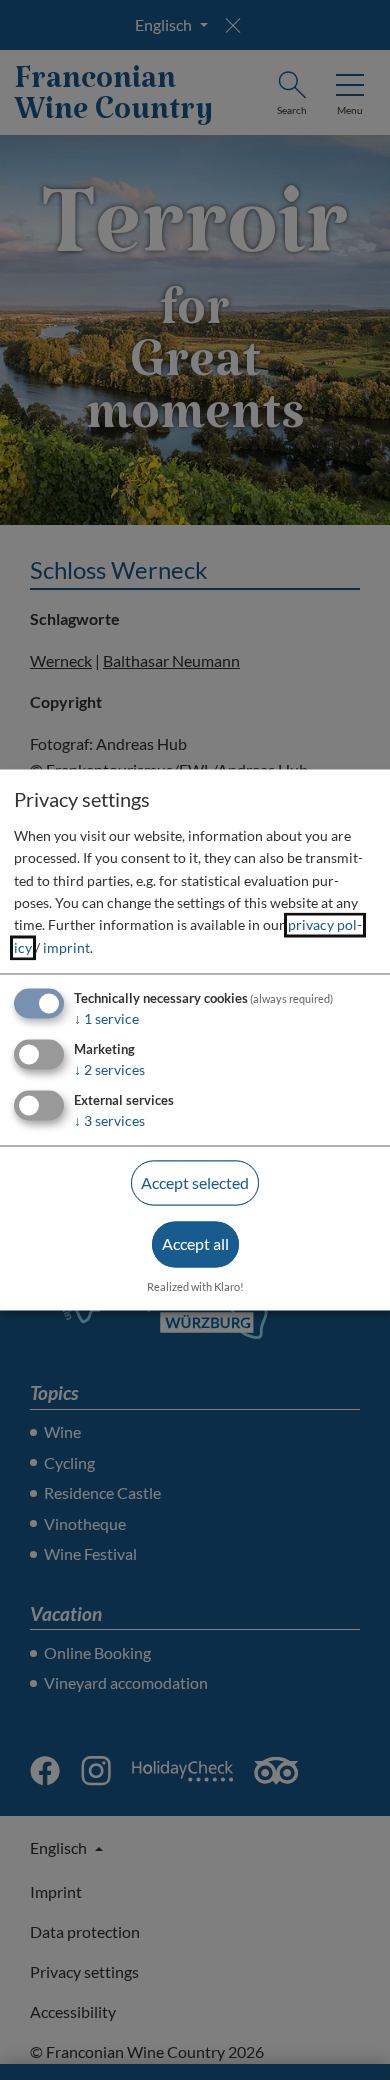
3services (109, 1120)
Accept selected (195, 1182)
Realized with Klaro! (195, 1287)
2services (109, 1069)
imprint (66, 947)
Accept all (195, 1244)
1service (106, 1019)
